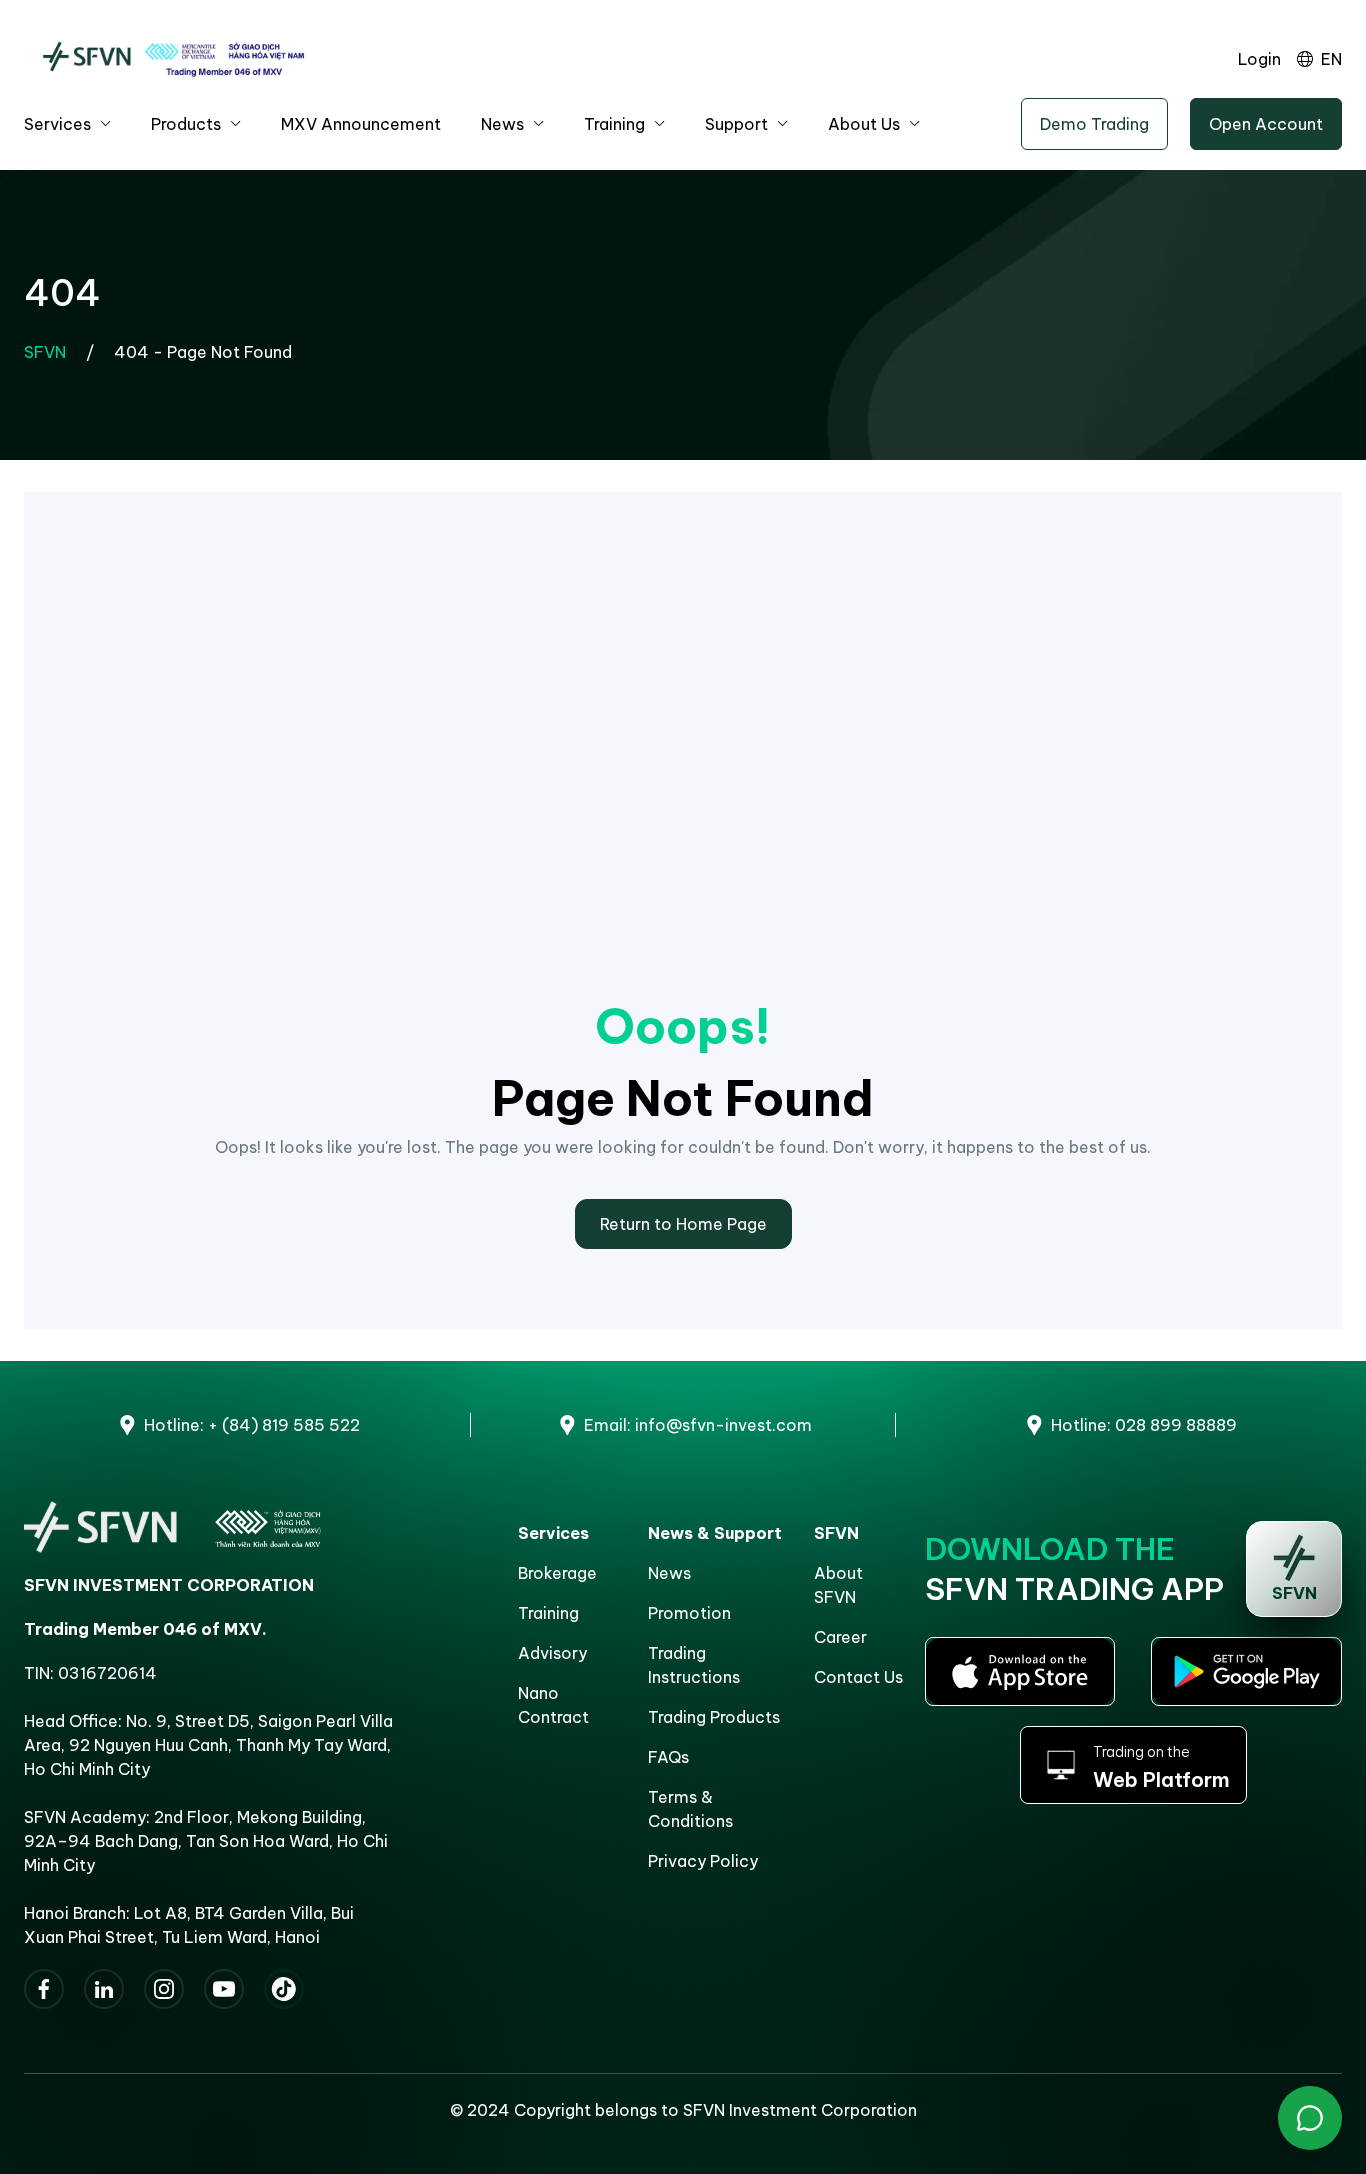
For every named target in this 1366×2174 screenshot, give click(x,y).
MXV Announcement (361, 124)
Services (57, 124)
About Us (864, 124)
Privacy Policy (703, 1861)
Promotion (689, 1613)
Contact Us (858, 1677)
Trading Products (714, 1717)
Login (1259, 59)
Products (186, 124)
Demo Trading (1094, 124)
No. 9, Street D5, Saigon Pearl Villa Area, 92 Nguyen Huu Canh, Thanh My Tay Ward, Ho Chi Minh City (208, 1745)
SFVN (45, 352)
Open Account (1266, 124)
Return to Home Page (683, 1224)
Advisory (552, 1653)
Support (736, 124)
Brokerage (557, 1573)
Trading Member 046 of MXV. (145, 1629)
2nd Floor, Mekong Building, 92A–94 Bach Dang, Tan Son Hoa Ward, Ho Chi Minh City (206, 1841)
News (502, 124)
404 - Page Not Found (203, 352)
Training (614, 124)
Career (840, 1637)
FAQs (668, 1757)
